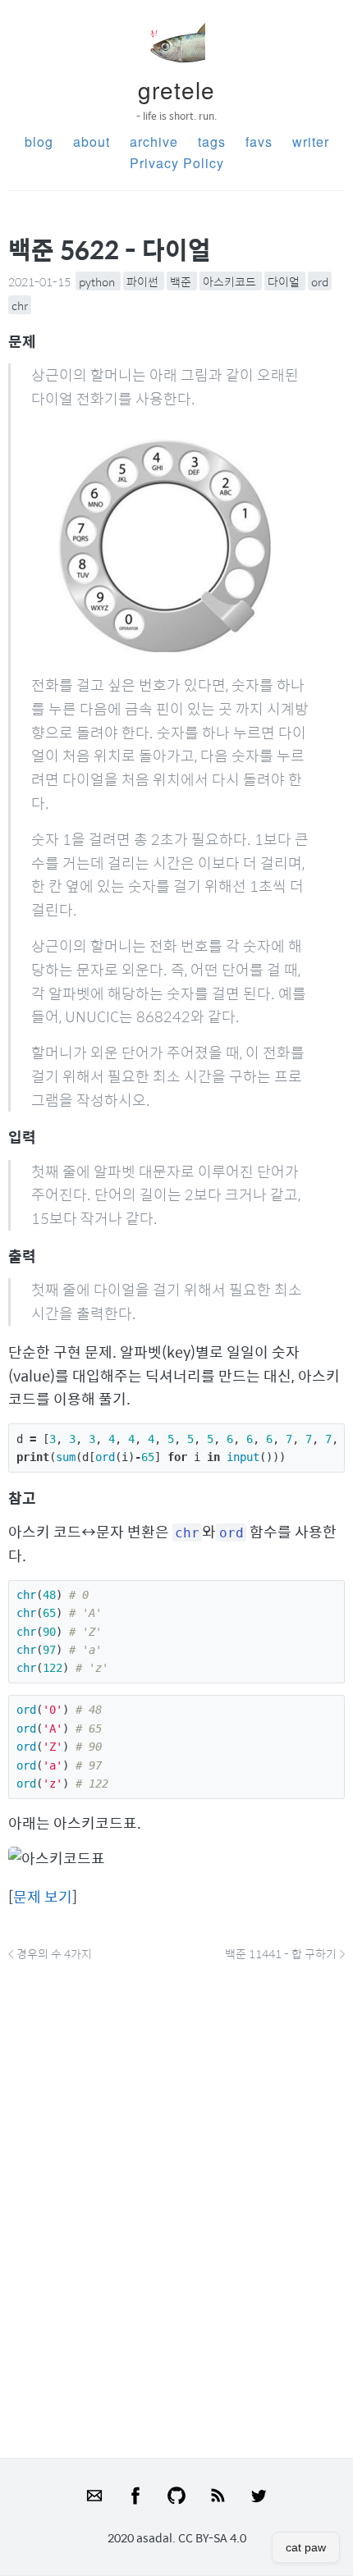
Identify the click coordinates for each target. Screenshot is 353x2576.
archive (154, 142)
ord (320, 281)
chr (20, 304)
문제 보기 (43, 1896)
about (92, 142)
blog (39, 142)
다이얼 (285, 281)
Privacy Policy (177, 163)
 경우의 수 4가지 (50, 1953)
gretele (176, 89)
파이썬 (144, 281)
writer (311, 142)
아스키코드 (231, 281)
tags (212, 142)
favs (259, 142)
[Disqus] (176, 2205)
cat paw (306, 2547)
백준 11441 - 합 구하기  (285, 1953)
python (98, 281)
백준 (182, 281)
